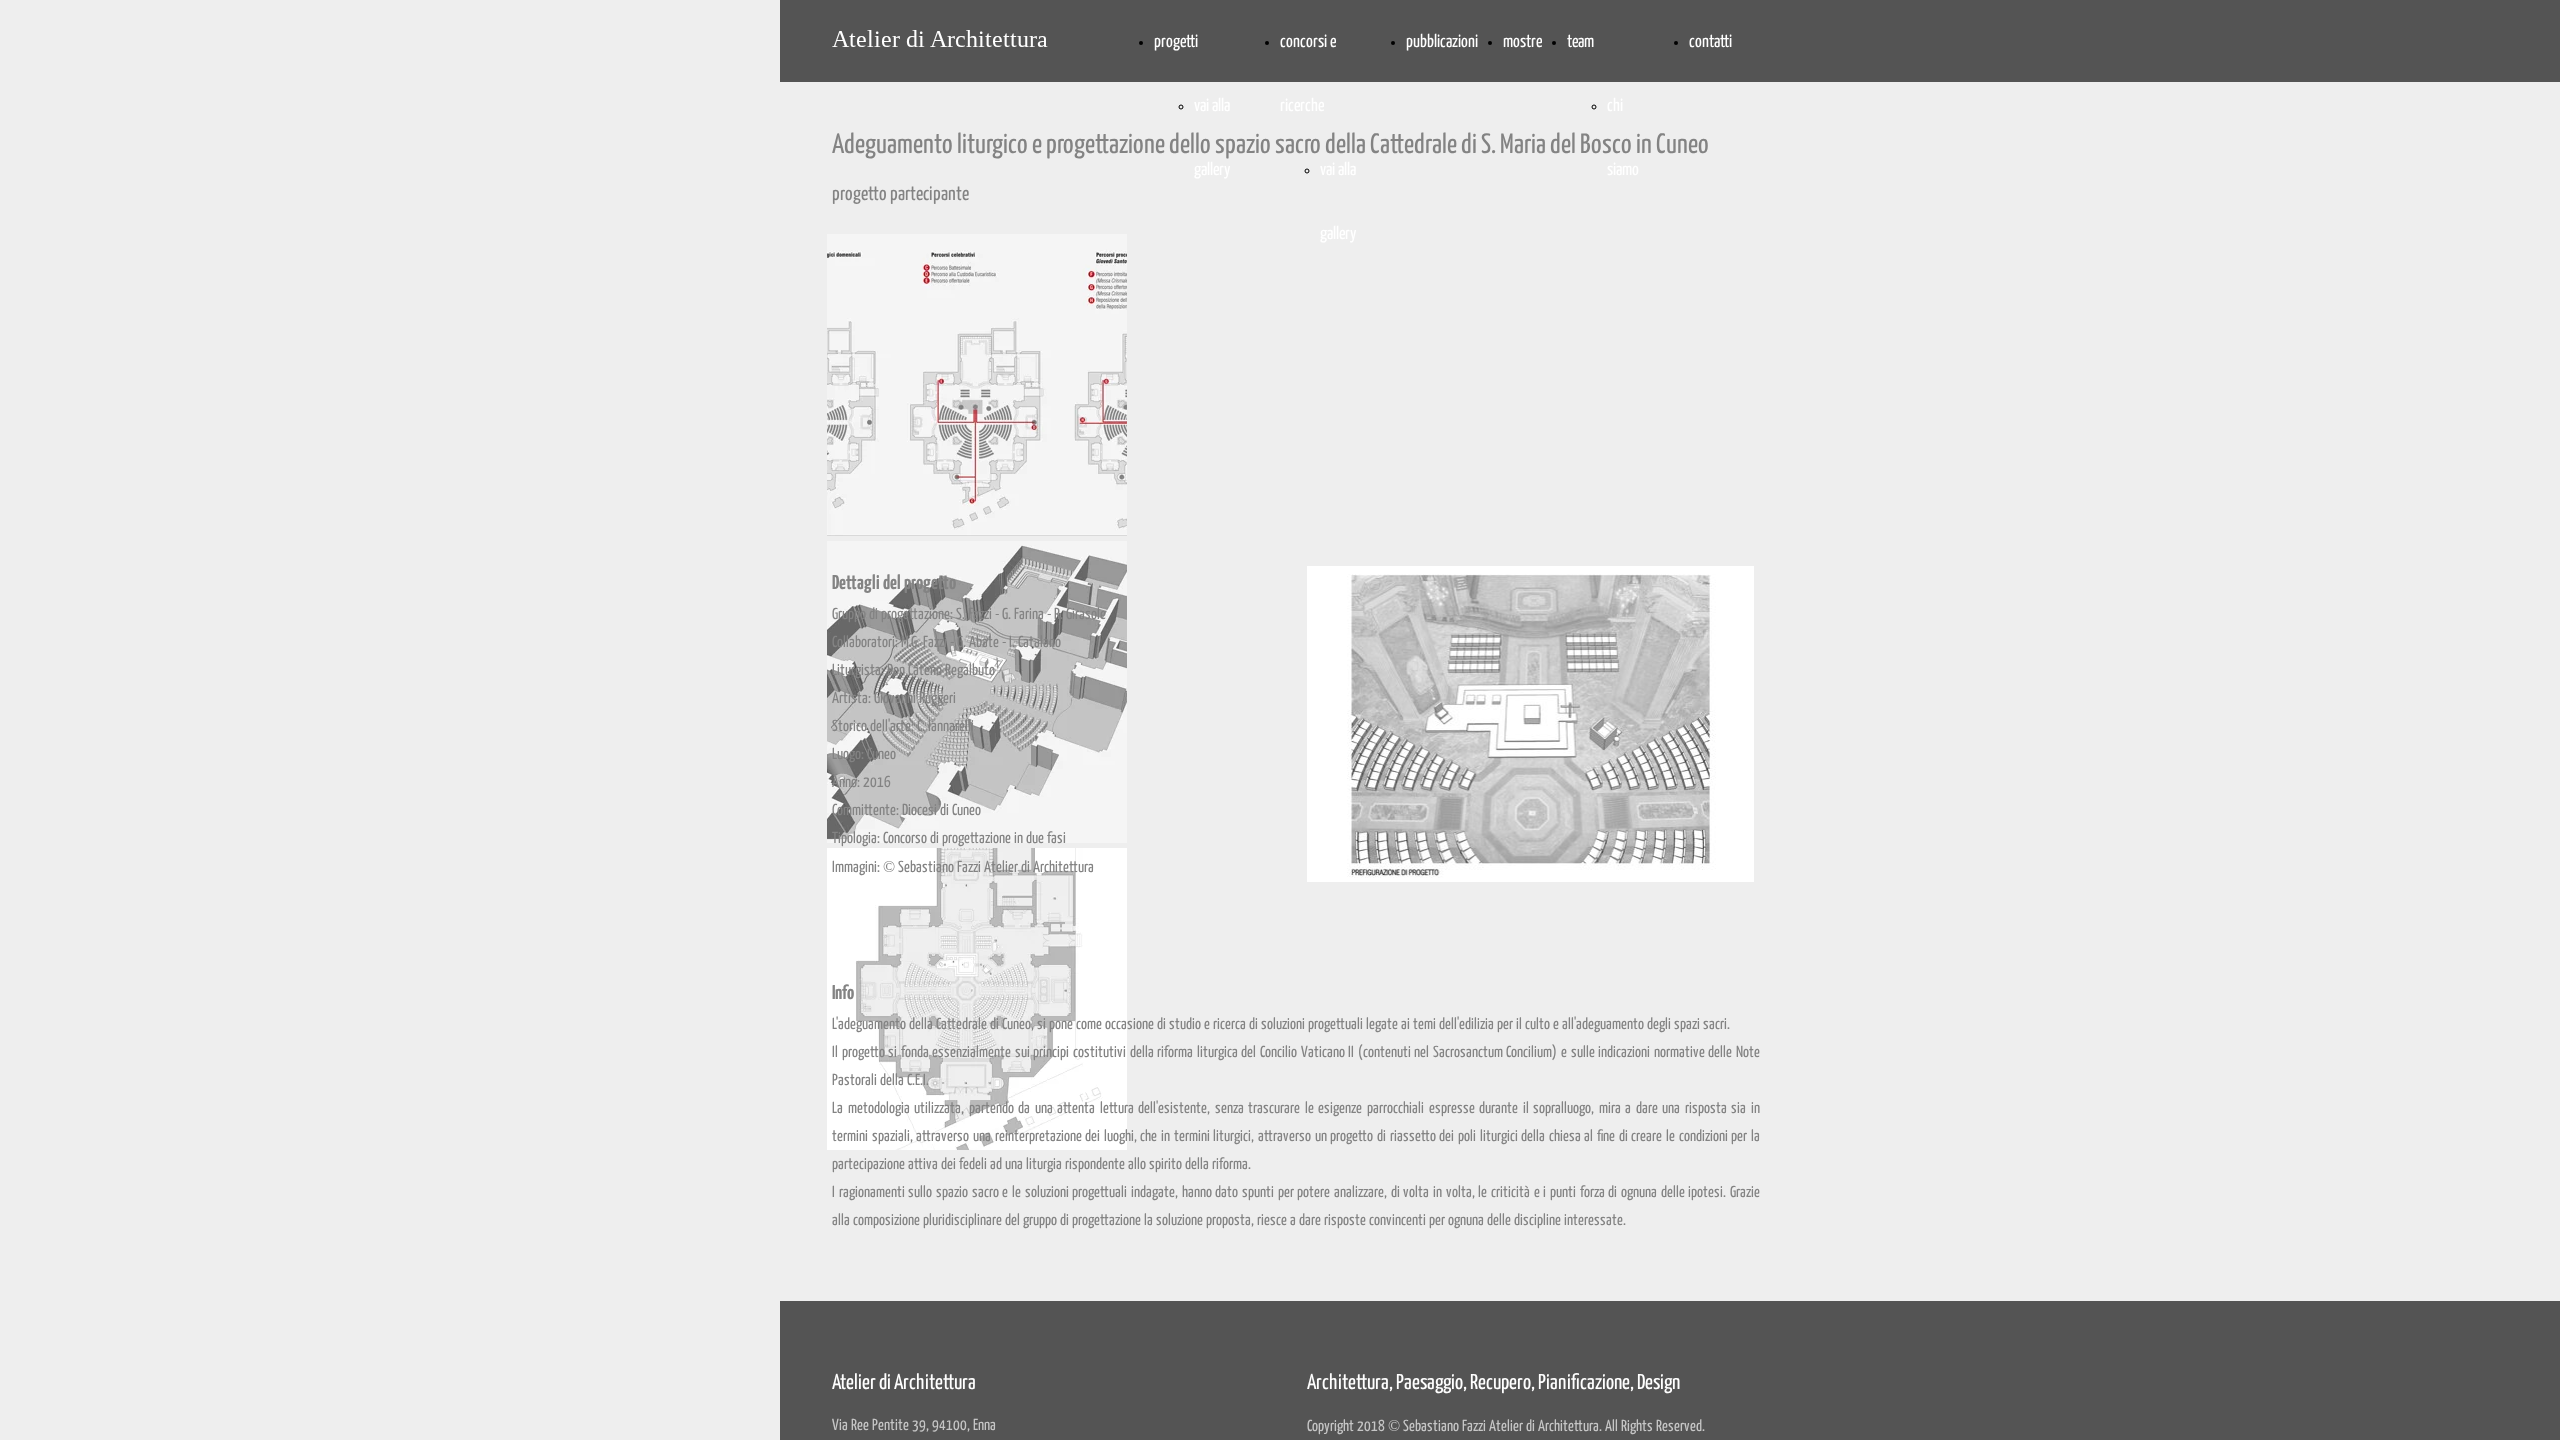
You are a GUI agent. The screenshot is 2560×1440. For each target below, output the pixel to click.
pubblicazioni (1442, 42)
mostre (1522, 42)
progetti (1176, 42)
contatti (1710, 42)
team (1580, 42)
